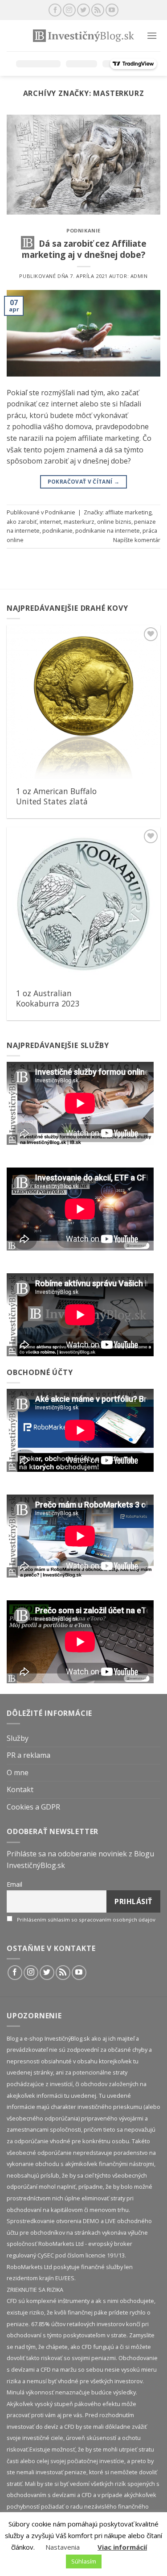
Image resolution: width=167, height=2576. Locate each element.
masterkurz (79, 522)
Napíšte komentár (137, 540)
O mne (18, 1773)
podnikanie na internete (108, 530)
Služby (18, 1738)
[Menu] (152, 35)
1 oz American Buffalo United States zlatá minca (56, 801)
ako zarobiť (22, 522)
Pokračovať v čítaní (84, 482)
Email (14, 1884)
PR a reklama (29, 1755)
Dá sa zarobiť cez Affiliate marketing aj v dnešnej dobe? (84, 249)
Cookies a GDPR (33, 1807)
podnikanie (57, 530)
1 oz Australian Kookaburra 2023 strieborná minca (48, 1004)
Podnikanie (83, 230)
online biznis (114, 522)
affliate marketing (128, 512)
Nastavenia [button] (63, 2547)
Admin (139, 276)
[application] (80, 1103)
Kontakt (20, 1789)
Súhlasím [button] (84, 2561)
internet (50, 522)
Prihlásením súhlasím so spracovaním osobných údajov (86, 1920)
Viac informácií (122, 2547)
